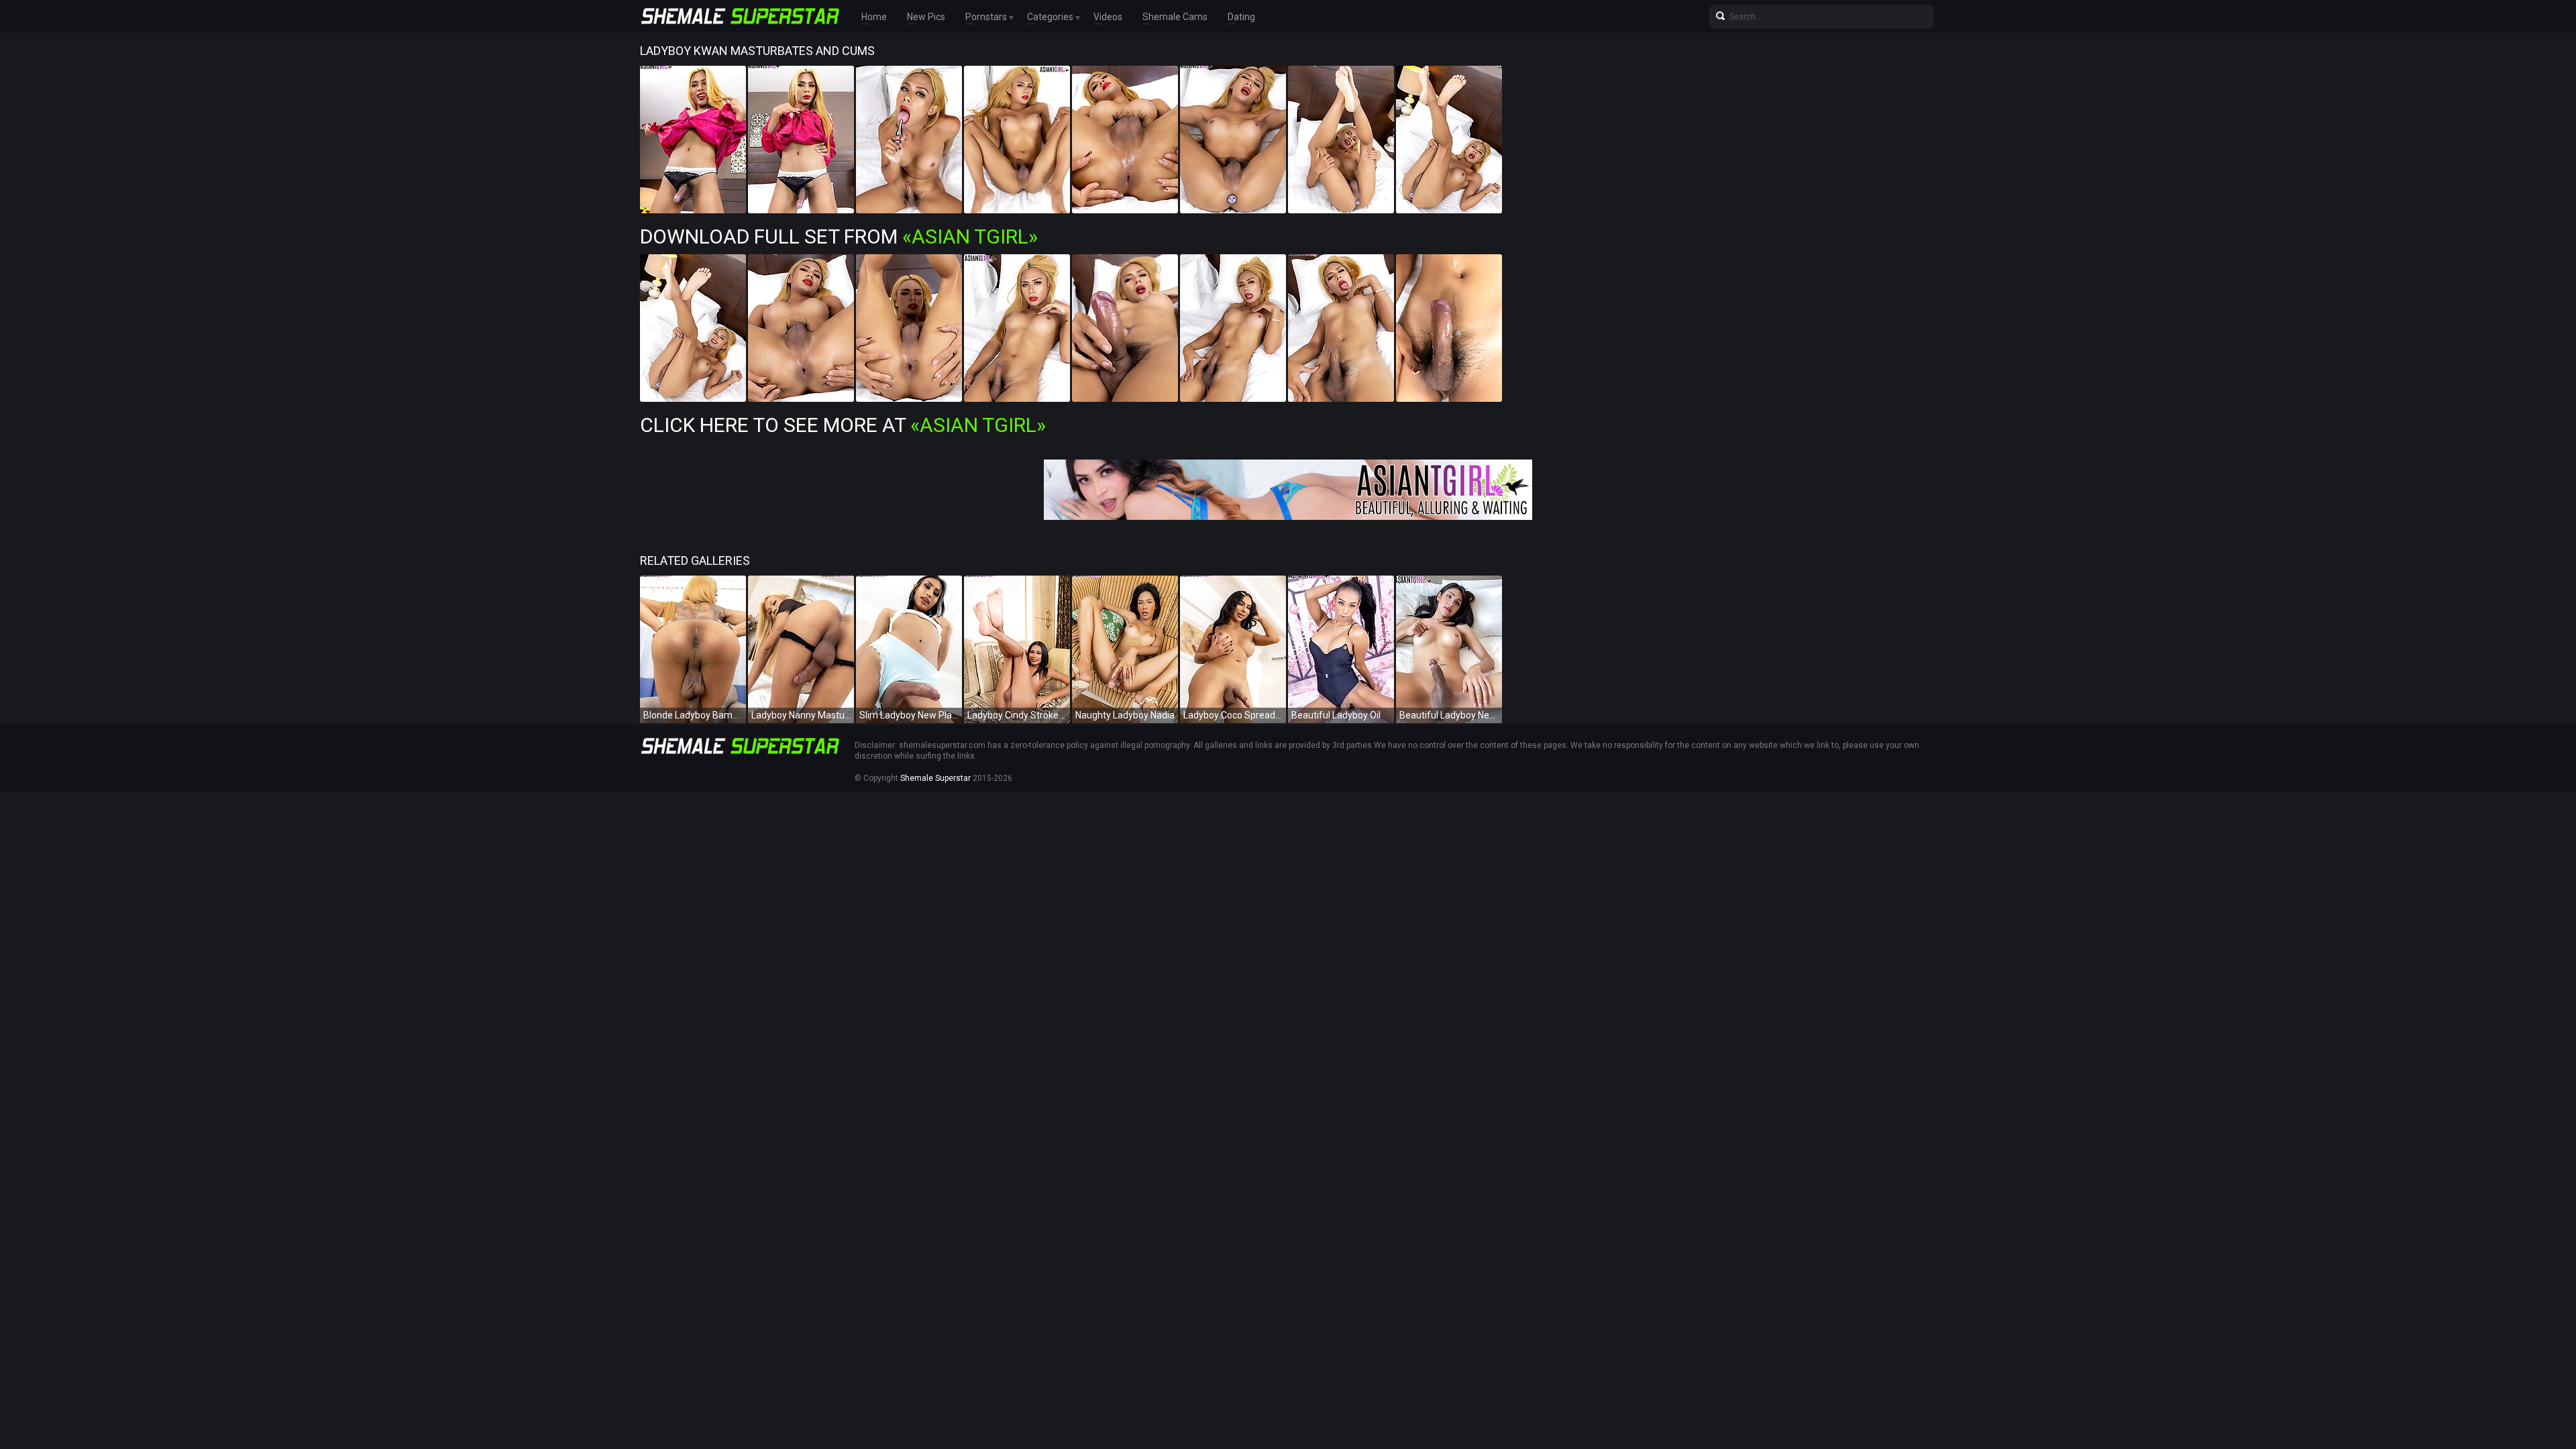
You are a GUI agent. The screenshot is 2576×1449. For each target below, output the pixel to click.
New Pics (926, 17)
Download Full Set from (839, 236)
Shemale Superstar (935, 778)
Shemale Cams (1175, 17)
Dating (1241, 17)
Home (874, 17)
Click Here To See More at (843, 425)
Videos (1108, 17)
